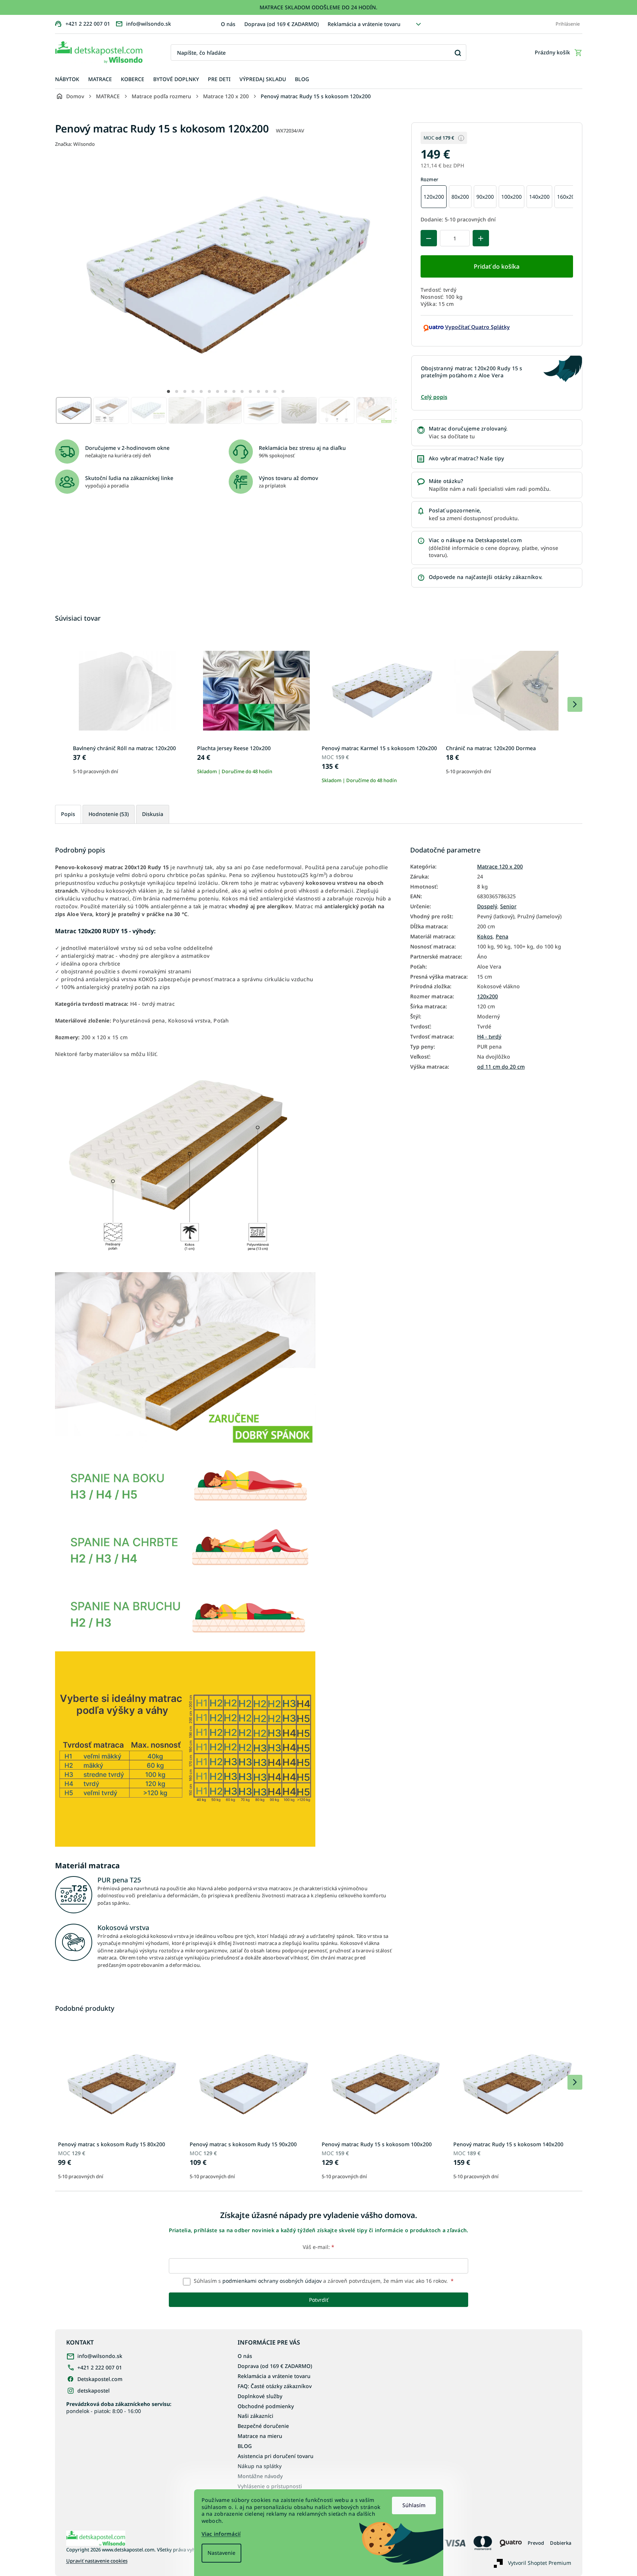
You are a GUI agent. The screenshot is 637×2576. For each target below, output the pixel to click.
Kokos (485, 937)
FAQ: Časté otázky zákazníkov (275, 2386)
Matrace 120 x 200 (500, 867)
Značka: (75, 144)
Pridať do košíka (497, 266)
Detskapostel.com (100, 2379)
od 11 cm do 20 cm (501, 1067)
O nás (228, 24)
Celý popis (434, 397)
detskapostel (94, 2391)
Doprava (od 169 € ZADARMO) (281, 24)
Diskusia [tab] (153, 814)
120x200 (488, 996)
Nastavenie (221, 2553)
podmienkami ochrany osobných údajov (272, 2281)
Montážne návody (260, 2476)
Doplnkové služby (260, 2396)
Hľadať (458, 53)
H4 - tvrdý (489, 1037)
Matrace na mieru (260, 2436)
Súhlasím (414, 2505)
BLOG (245, 2446)
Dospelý (487, 906)
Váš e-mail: (318, 2247)
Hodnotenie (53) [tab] (109, 814)
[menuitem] (67, 79)
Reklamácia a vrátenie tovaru (364, 24)
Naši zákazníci (255, 2416)
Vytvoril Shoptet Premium (540, 2563)
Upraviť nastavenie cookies (97, 2561)
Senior (508, 906)
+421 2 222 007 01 (100, 2367)
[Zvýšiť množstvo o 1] (481, 238)
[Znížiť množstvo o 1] (429, 238)
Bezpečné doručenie (263, 2426)
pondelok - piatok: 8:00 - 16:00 (119, 2407)
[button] (168, 391)
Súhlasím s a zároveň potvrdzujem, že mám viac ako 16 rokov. (323, 2281)
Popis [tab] (68, 814)
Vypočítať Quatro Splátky (477, 327)
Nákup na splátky (260, 2466)
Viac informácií (221, 2534)
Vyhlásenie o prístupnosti (270, 2486)
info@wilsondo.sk (100, 2356)
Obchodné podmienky (266, 2406)
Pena (502, 937)
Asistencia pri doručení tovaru (276, 2456)
